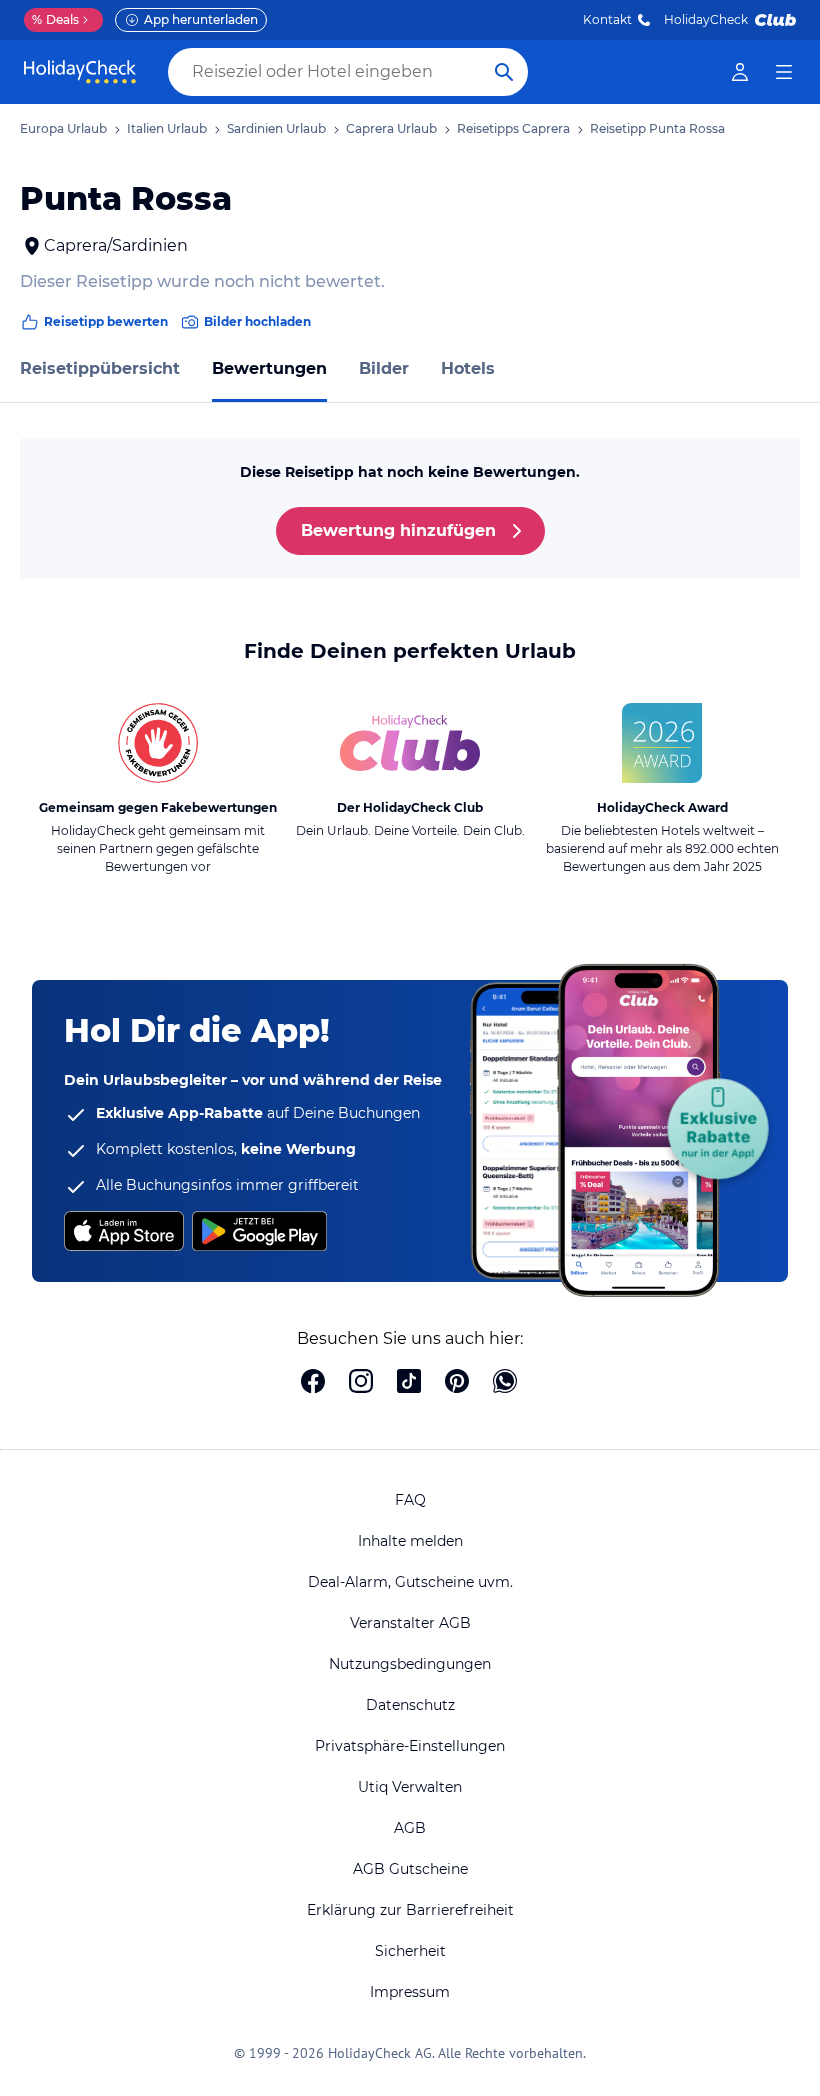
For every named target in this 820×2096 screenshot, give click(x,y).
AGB (410, 1828)
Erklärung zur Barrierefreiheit (410, 1910)
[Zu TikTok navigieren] (409, 1383)
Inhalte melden (410, 1541)
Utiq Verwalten (410, 1787)
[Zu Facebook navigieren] (313, 1383)
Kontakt (607, 19)
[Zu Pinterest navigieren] (457, 1383)
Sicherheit (410, 1951)
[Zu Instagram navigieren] (361, 1383)
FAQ (410, 1500)
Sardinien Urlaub (276, 128)
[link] (740, 72)
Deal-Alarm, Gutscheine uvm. (410, 1582)
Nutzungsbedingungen (410, 1664)
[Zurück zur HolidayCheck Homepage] (80, 72)
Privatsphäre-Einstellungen (410, 1746)
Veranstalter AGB (410, 1623)
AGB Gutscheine (410, 1869)
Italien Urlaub (167, 128)
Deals (55, 19)
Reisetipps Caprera (513, 128)
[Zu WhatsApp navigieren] (505, 1383)
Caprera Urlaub (391, 128)
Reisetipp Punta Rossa (657, 128)
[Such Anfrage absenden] (504, 72)
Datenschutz (410, 1705)
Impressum (410, 1992)
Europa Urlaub (63, 128)
